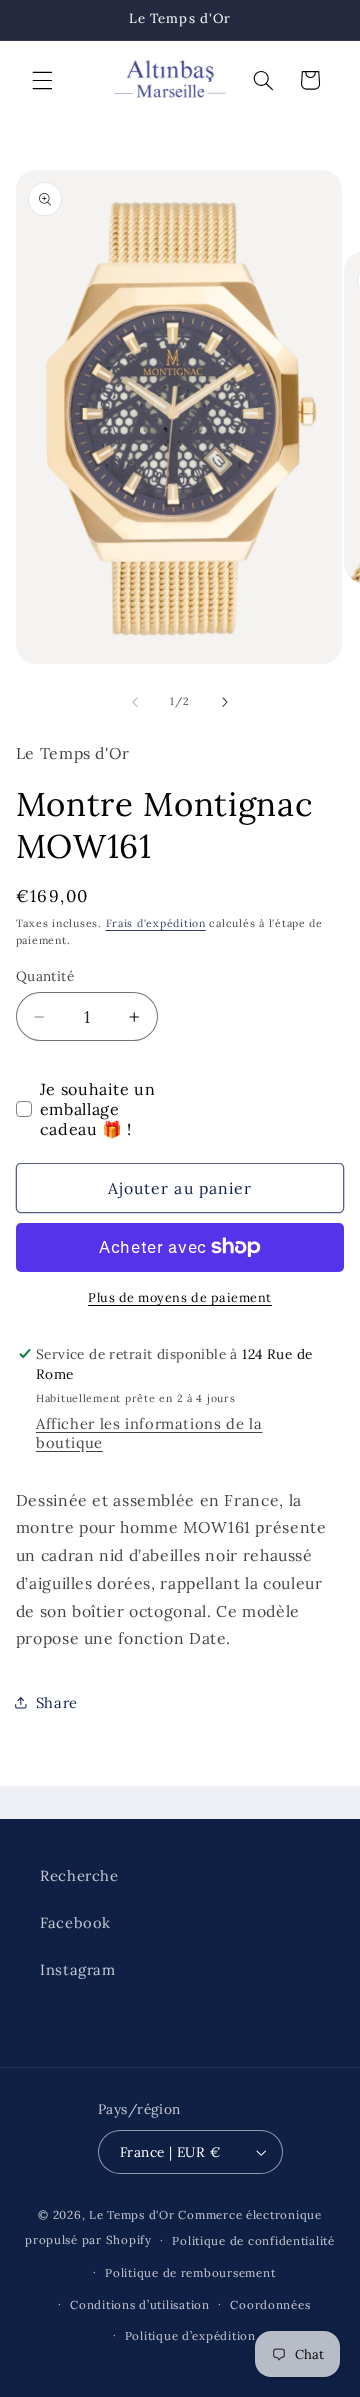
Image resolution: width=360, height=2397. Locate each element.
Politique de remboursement (190, 2272)
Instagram (78, 1969)
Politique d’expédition (190, 2335)
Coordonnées (270, 2304)
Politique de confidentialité (253, 2240)
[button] (42, 80)
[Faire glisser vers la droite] (225, 702)
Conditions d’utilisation (140, 2304)
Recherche (79, 1875)
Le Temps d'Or (132, 2214)
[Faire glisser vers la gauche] (135, 702)
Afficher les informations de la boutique (149, 1433)
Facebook (75, 1922)
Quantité (45, 976)
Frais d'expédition (156, 923)
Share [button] (57, 1702)
